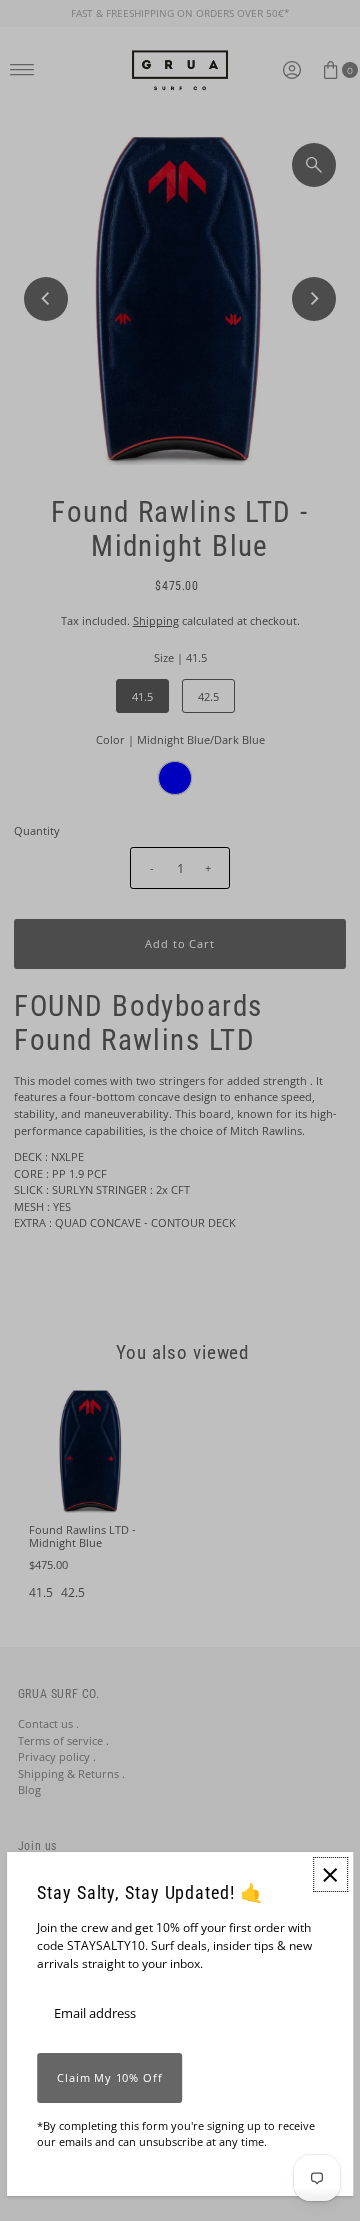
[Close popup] (330, 1874)
